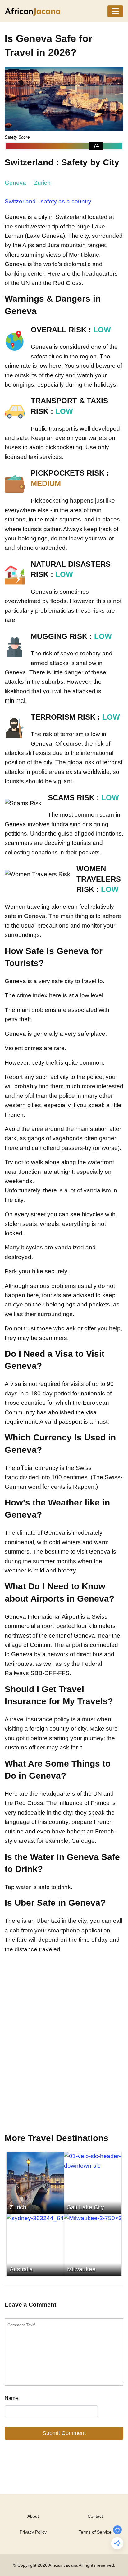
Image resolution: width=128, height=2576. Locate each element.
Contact (95, 2516)
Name (11, 2398)
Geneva (15, 183)
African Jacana (63, 2565)
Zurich (42, 183)
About (33, 2516)
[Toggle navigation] (115, 11)
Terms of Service (95, 2532)
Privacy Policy (33, 2532)
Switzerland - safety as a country (48, 201)
